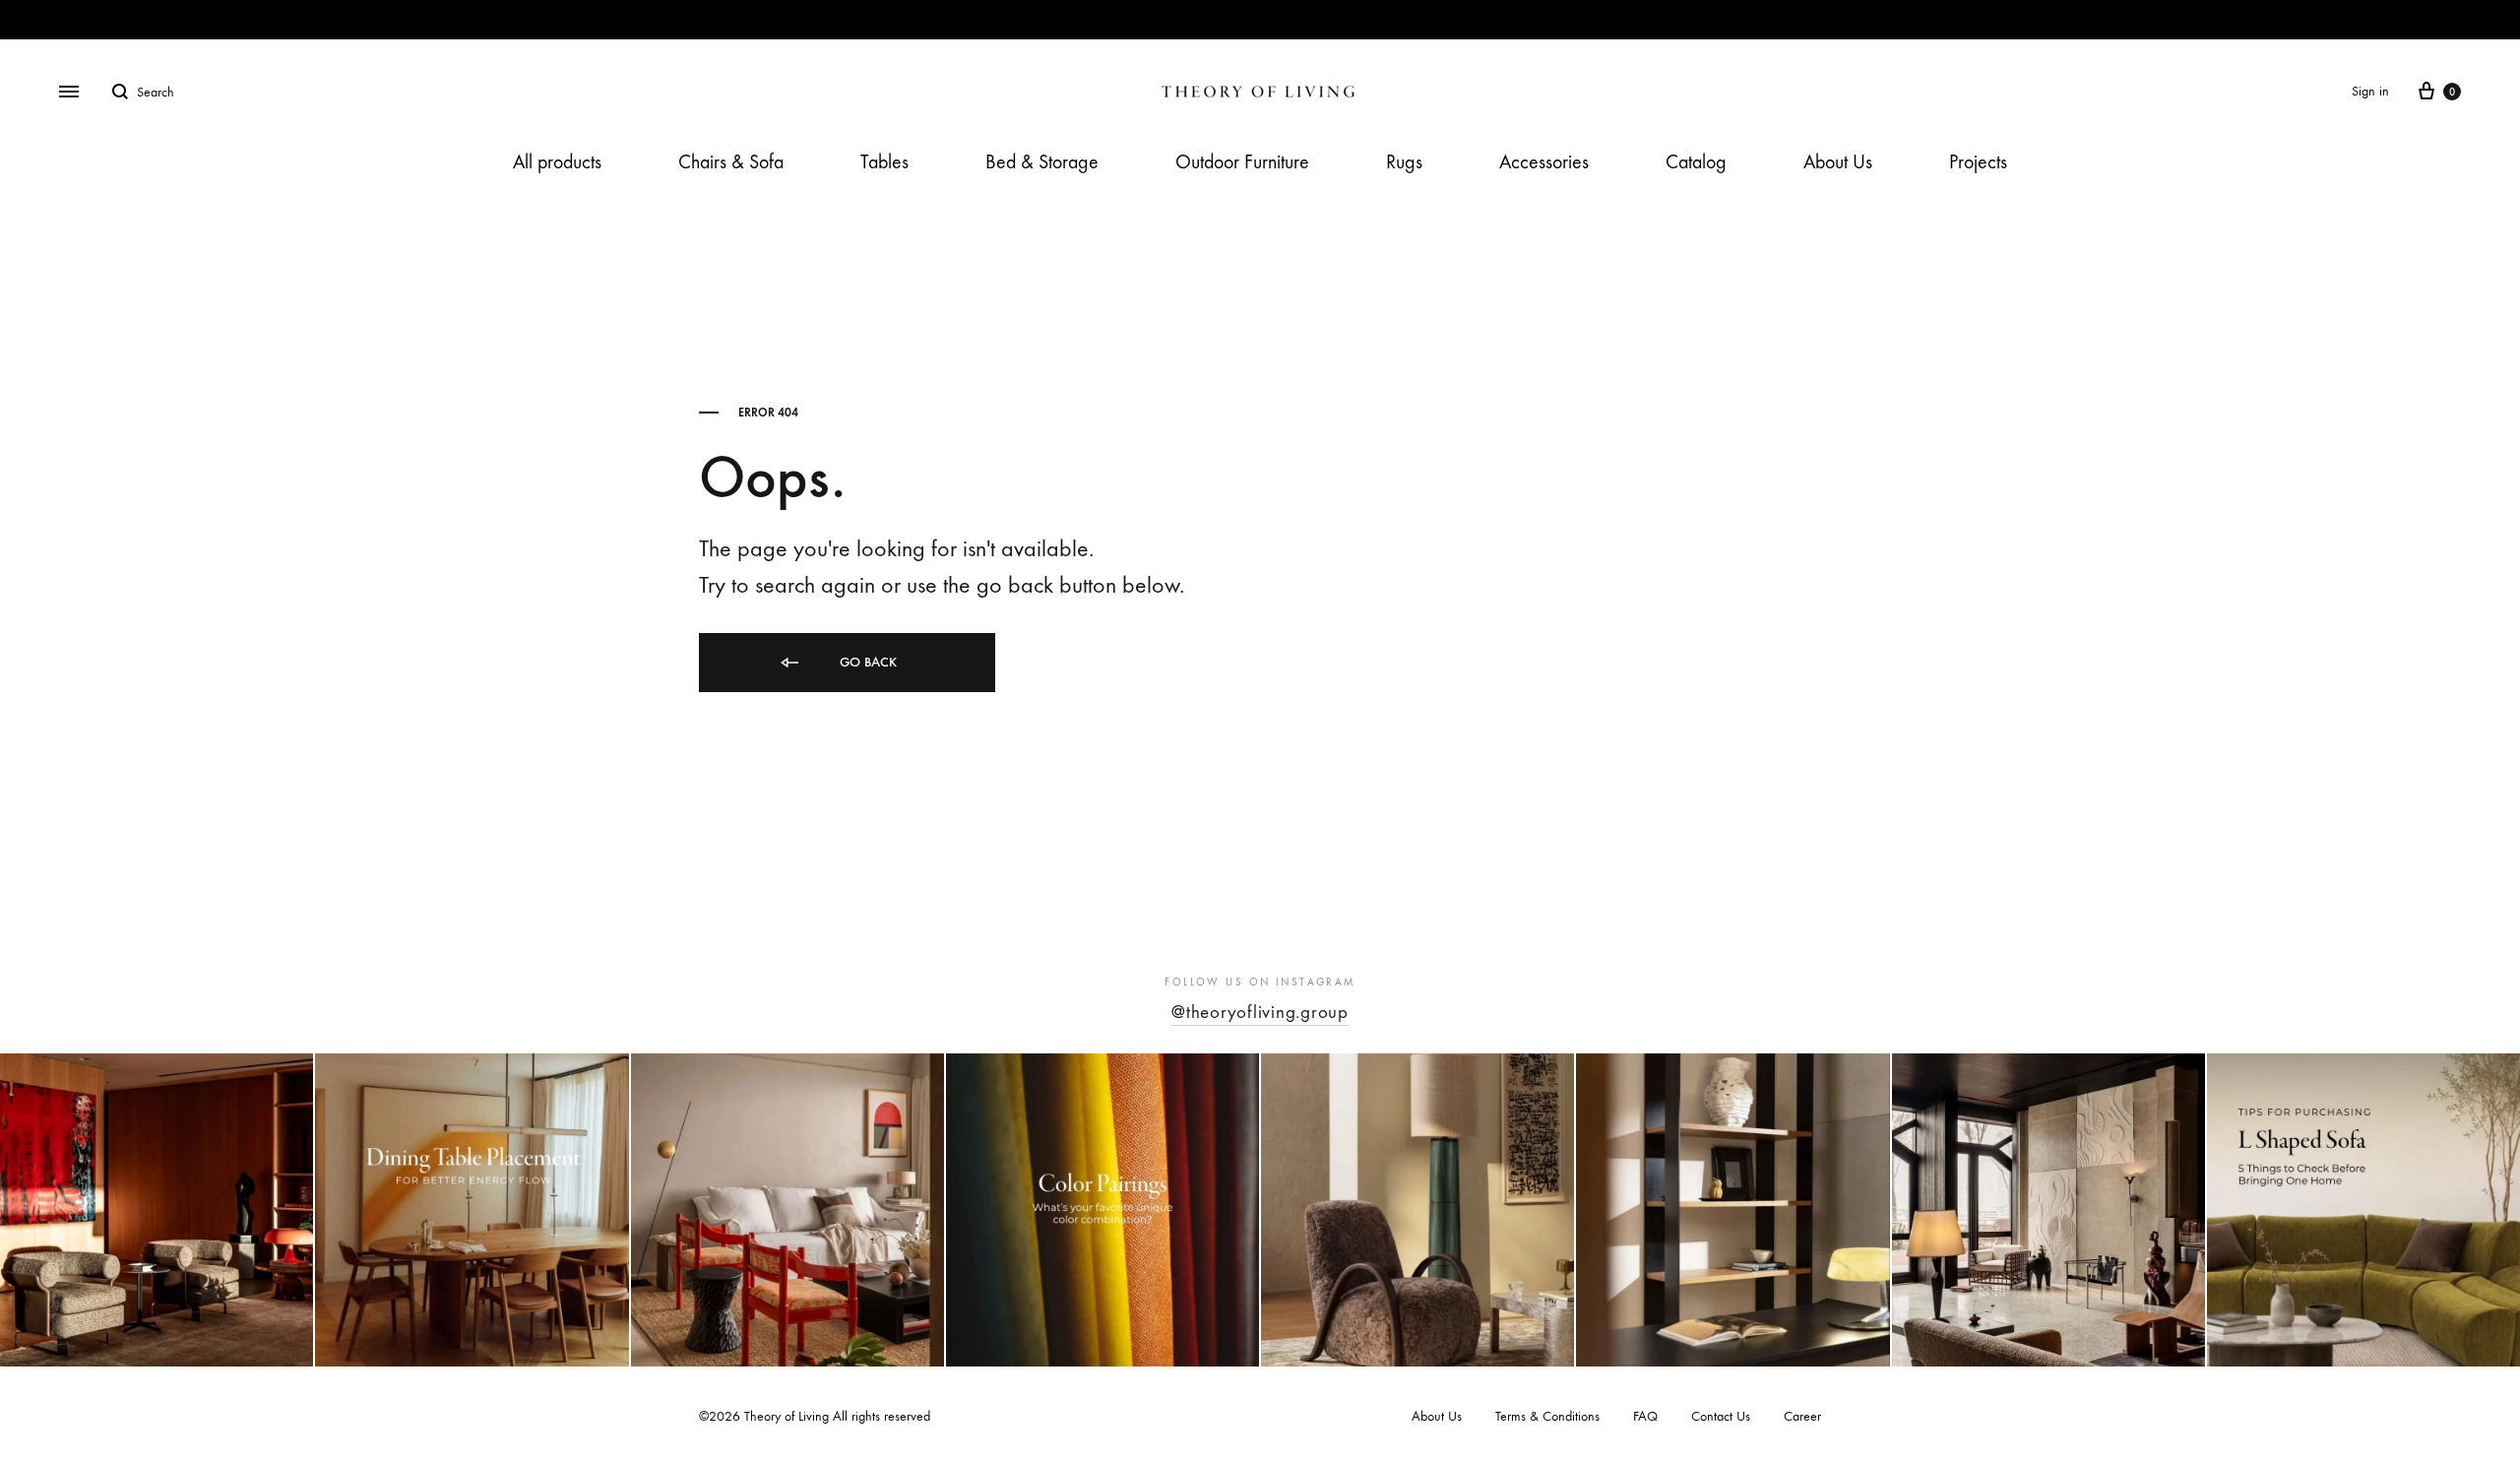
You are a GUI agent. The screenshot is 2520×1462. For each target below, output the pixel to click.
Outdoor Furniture (1242, 162)
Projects (1978, 162)
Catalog (1696, 162)
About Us (1838, 162)
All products (557, 162)
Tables (884, 162)
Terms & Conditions (1547, 1416)
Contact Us (1721, 1416)
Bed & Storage (1042, 162)
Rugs (1404, 162)
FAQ (1645, 1416)
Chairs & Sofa (731, 162)
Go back (866, 662)
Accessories (1544, 162)
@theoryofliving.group (1260, 1012)
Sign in (2370, 91)
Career (1802, 1416)
